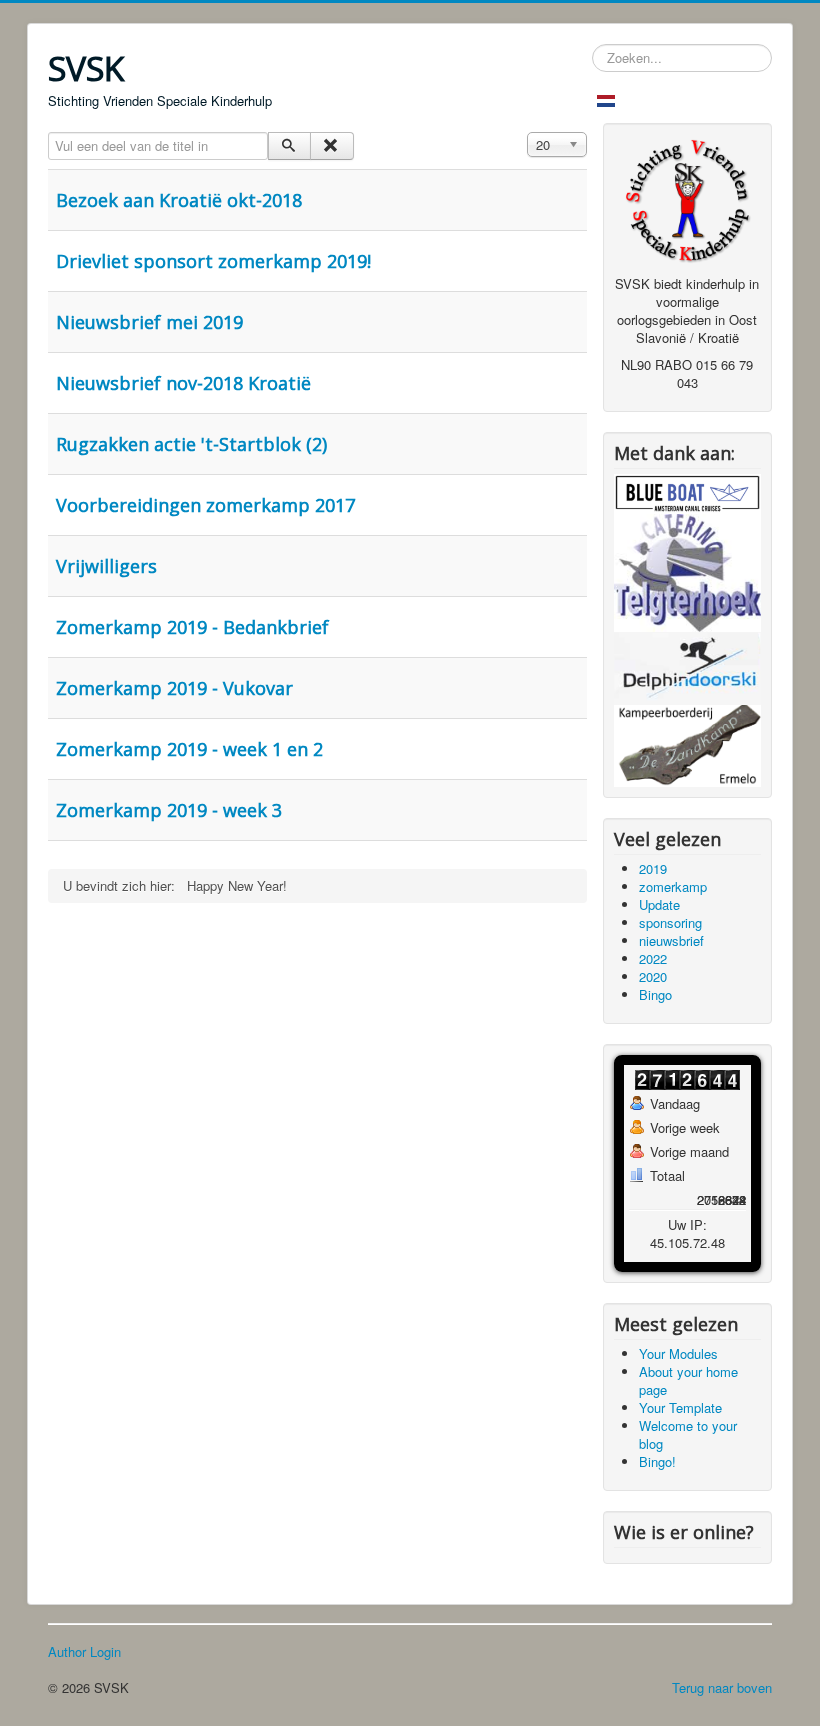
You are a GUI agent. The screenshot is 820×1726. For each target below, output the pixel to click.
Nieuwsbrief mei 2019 (149, 322)
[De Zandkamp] (687, 743)
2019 (653, 868)
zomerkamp (673, 886)
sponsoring (670, 922)
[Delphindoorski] (687, 665)
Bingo (655, 994)
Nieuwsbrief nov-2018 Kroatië (183, 383)
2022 (653, 958)
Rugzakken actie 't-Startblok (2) (191, 444)
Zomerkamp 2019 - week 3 (169, 810)
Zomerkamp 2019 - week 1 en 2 (189, 749)
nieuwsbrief (671, 940)
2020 (653, 976)
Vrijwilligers (106, 566)
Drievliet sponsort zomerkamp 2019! (213, 261)
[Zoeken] (289, 146)
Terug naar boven (722, 1687)
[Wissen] (331, 146)
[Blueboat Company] (687, 491)
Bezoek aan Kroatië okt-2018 (179, 200)
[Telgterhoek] (687, 570)
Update (659, 904)
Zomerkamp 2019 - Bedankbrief (192, 627)
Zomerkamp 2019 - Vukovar (174, 688)
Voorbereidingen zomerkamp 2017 (205, 505)
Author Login (84, 1652)
